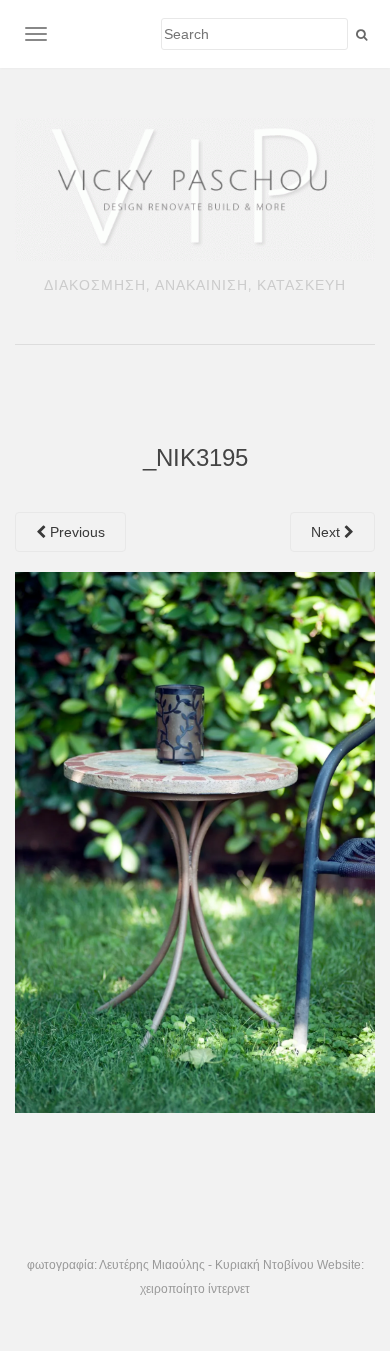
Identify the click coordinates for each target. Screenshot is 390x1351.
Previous (75, 532)
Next (327, 532)
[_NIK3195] (195, 841)
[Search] (361, 35)
